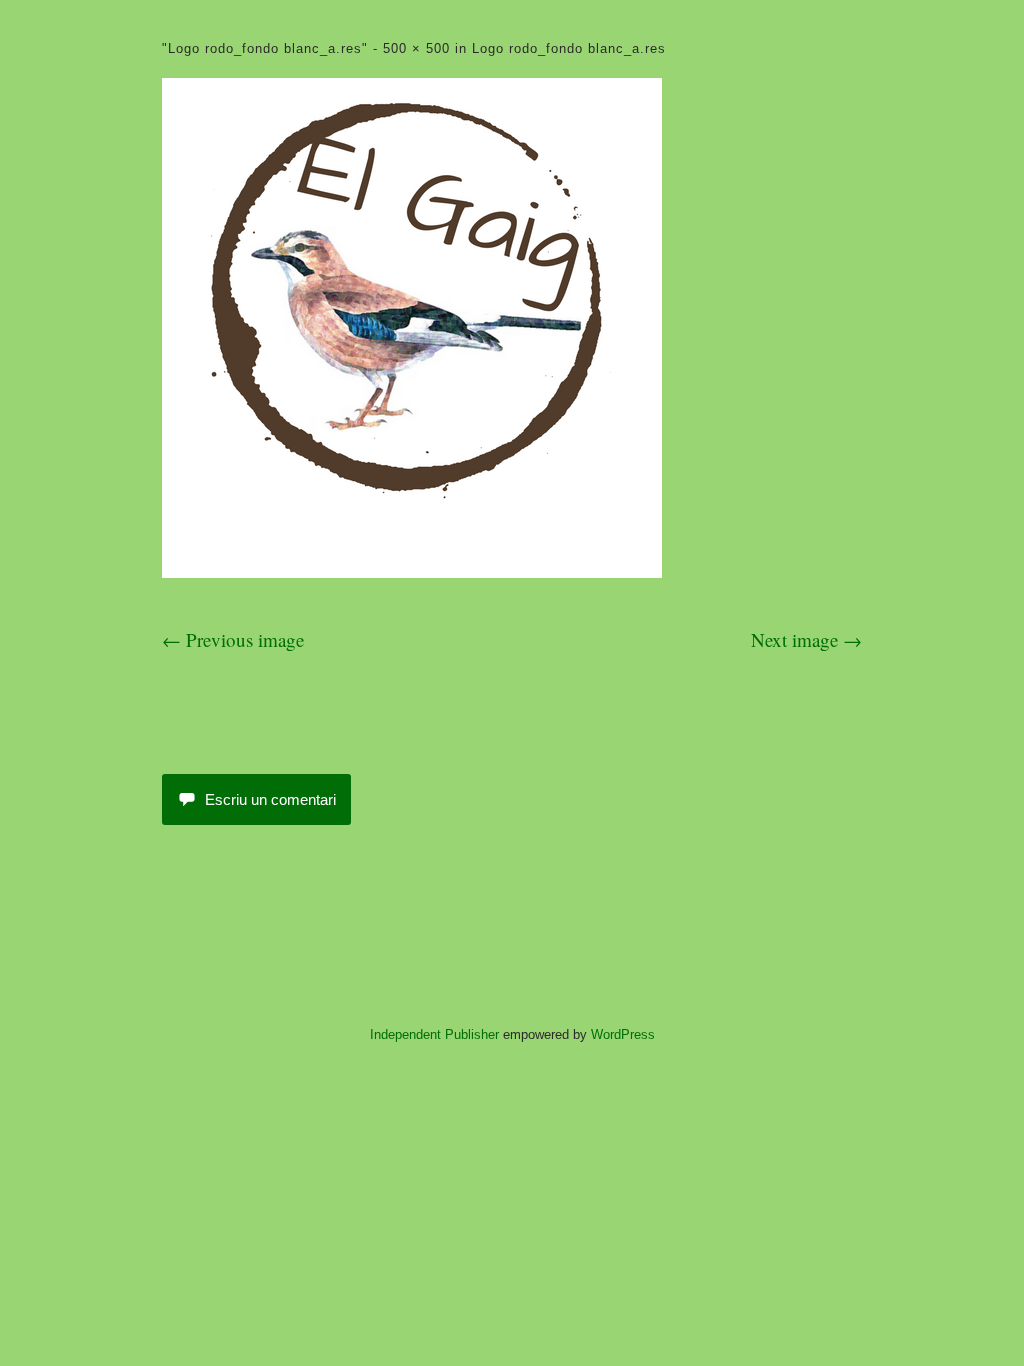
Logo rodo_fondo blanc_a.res (569, 48)
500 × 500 (416, 48)
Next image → (806, 639)
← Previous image (233, 639)
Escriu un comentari (270, 799)
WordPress (623, 1034)
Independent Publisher (434, 1034)
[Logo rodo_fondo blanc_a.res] (412, 570)
